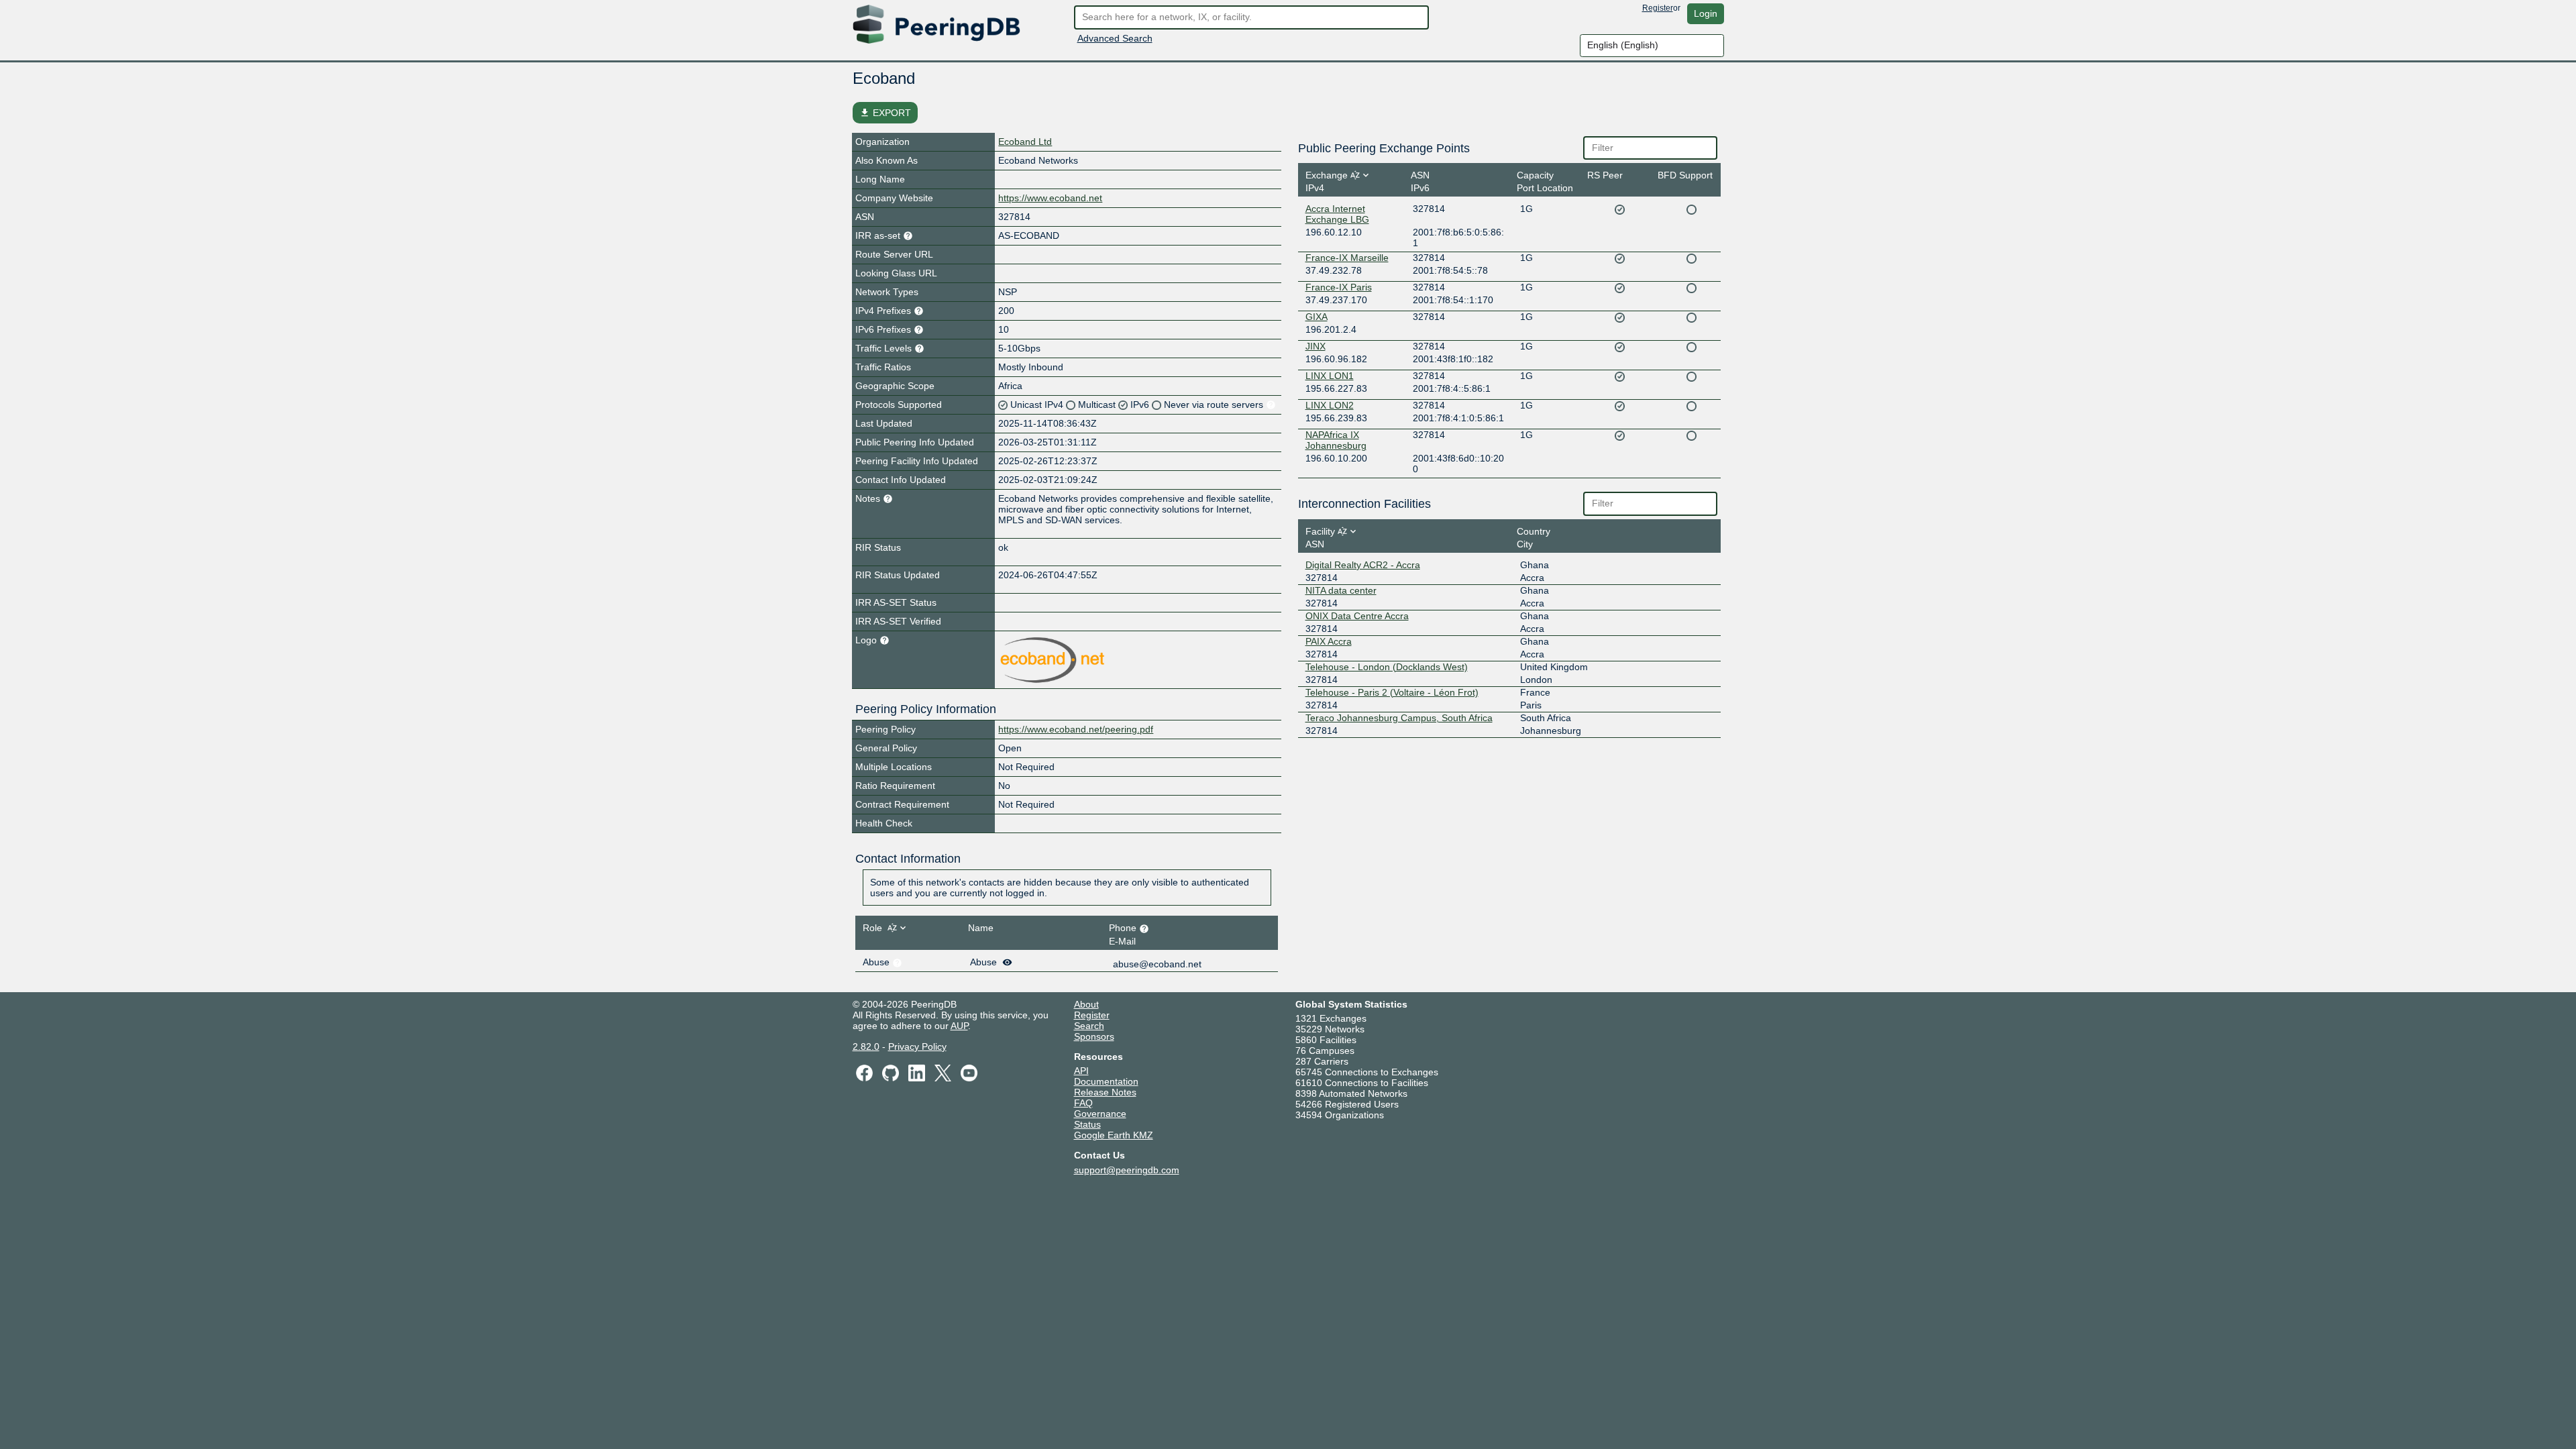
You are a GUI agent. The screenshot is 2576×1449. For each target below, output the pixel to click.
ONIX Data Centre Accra (1357, 616)
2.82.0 (866, 1046)
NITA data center (1341, 590)
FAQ (1083, 1103)
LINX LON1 (1330, 376)
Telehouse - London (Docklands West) (1387, 667)
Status (1087, 1124)
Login (1706, 13)
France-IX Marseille (1347, 258)
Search (1089, 1026)
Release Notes (1105, 1092)
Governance (1100, 1114)
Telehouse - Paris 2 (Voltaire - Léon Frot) (1392, 692)
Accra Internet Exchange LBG (1337, 214)
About (1086, 1004)
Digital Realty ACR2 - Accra (1363, 565)
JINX (1316, 346)
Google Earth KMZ (1114, 1135)
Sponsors (1094, 1036)
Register (1658, 8)
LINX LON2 (1330, 405)
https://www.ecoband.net (1050, 198)
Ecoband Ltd (1025, 142)
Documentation (1106, 1081)
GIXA (1317, 317)
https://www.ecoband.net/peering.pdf (1076, 729)
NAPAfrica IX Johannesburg (1336, 440)
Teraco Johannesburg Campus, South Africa (1399, 718)
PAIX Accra (1329, 641)
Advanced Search (1115, 38)
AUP (959, 1026)
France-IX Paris (1339, 287)
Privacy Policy (917, 1046)
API (1081, 1071)
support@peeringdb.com (1127, 1170)
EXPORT (885, 113)
